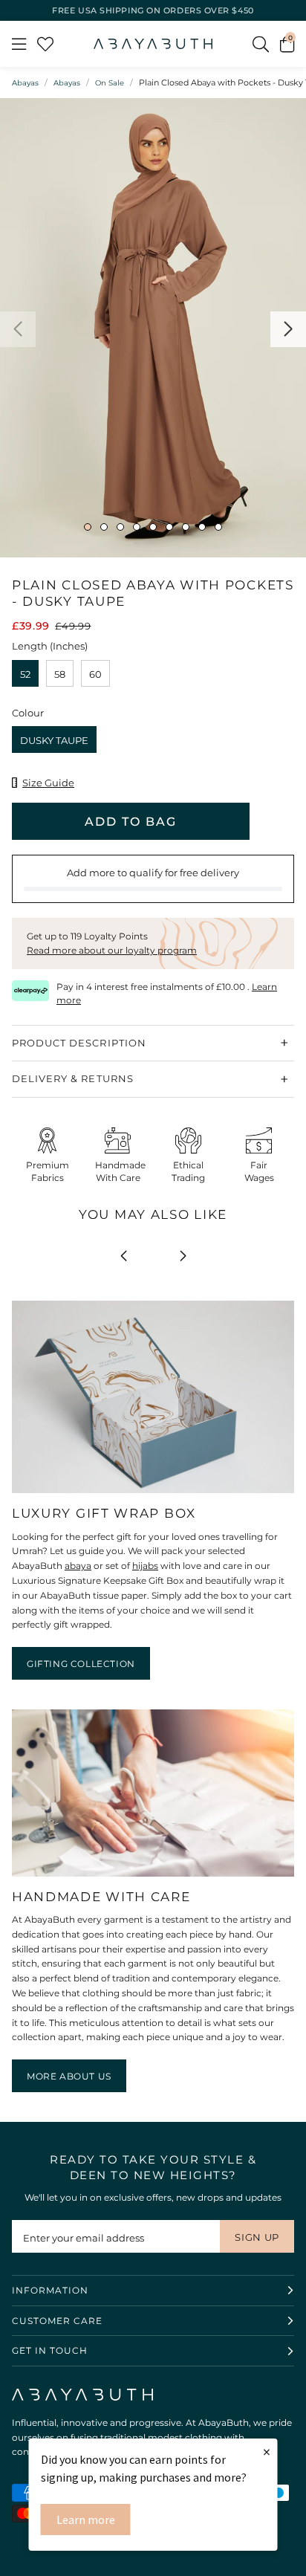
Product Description (79, 1043)
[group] (153, 328)
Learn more (86, 2520)
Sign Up (257, 2237)
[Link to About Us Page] (153, 1877)
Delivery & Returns (73, 1078)
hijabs (145, 1566)
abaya (78, 1566)
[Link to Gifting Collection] (153, 1494)
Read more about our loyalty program (112, 950)
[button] (287, 44)
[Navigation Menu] (19, 44)
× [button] (267, 2452)
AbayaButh (153, 44)
